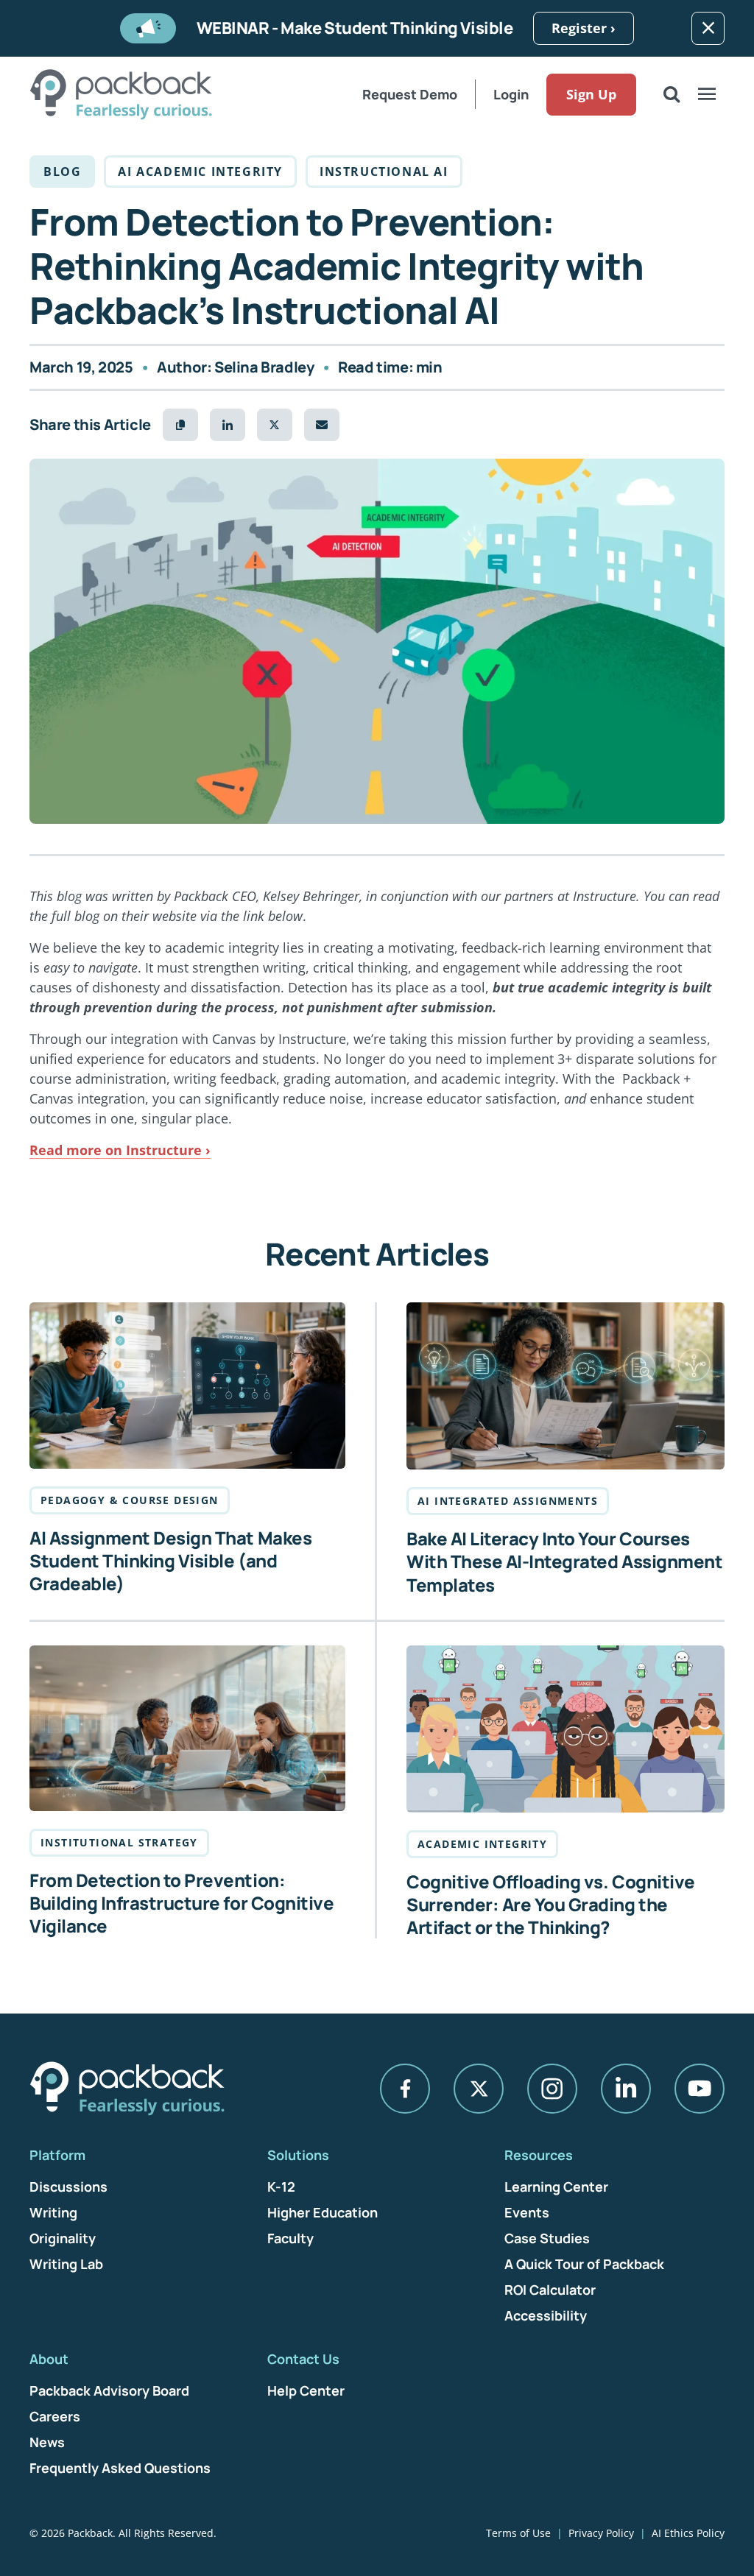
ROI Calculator (550, 2290)
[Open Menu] (707, 94)
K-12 (281, 2187)
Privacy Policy (601, 2533)
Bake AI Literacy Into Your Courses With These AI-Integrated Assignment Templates (564, 1562)
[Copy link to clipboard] (180, 425)
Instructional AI (384, 172)
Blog (62, 172)
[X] (479, 2089)
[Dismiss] (708, 28)
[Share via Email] (322, 425)
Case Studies (547, 2238)
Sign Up (591, 94)
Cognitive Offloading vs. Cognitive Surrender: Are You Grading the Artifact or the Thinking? (551, 1905)
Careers (55, 2416)
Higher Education (323, 2212)
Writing (53, 2212)
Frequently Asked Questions (120, 2468)
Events (527, 2212)
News (47, 2442)
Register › (584, 28)
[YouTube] (700, 2089)
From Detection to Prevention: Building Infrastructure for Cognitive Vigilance (182, 1903)
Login (511, 94)
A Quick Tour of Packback (584, 2264)
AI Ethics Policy (688, 2533)
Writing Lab (66, 2264)
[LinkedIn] (626, 2089)
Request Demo (410, 94)
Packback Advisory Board (109, 2390)
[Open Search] (672, 94)
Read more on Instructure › (120, 1150)
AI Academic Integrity (200, 172)
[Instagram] (552, 2089)
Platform (57, 2155)
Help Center (306, 2390)
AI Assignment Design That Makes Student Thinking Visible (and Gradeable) (170, 1561)
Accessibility (546, 2315)
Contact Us (303, 2359)
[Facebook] (405, 2089)
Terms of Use (518, 2533)
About (49, 2359)
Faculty (290, 2238)
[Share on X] (275, 425)
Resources (539, 2155)
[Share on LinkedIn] (228, 425)
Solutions (298, 2155)
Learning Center (556, 2187)
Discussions (68, 2187)
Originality (63, 2238)
